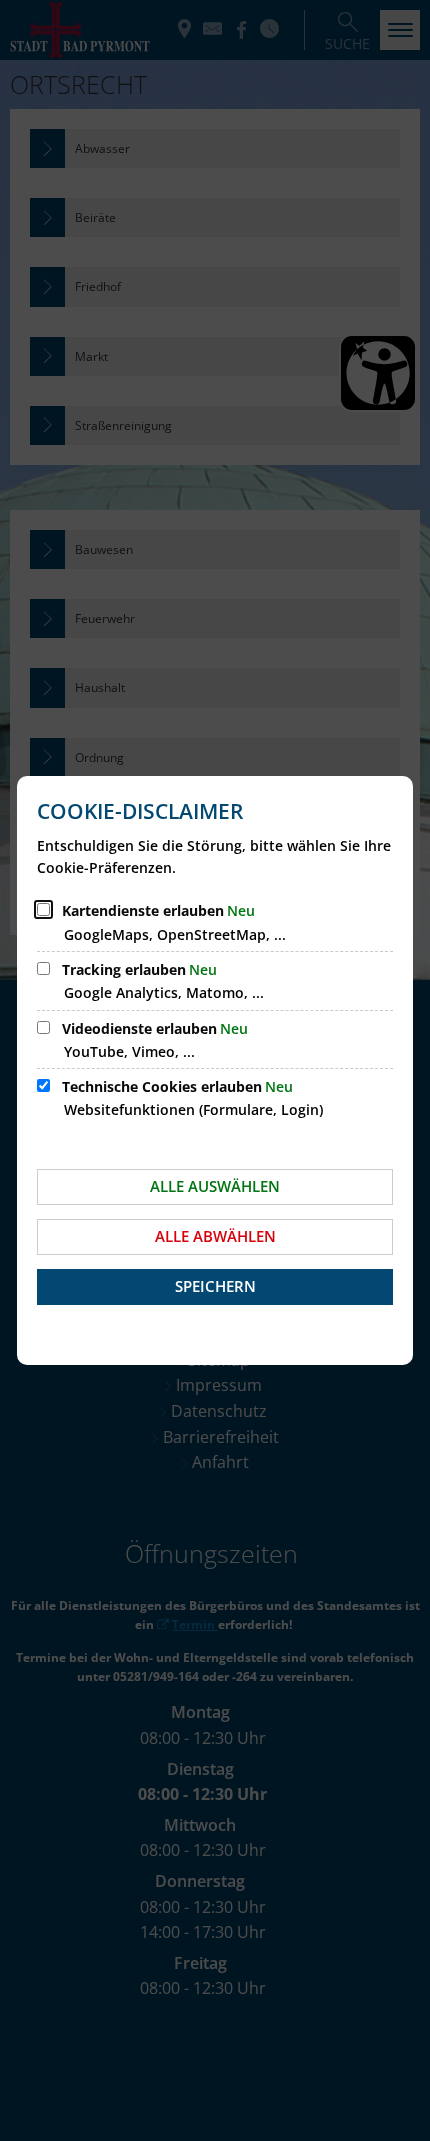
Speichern (215, 1286)
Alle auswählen (215, 1186)
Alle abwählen (215, 1236)
